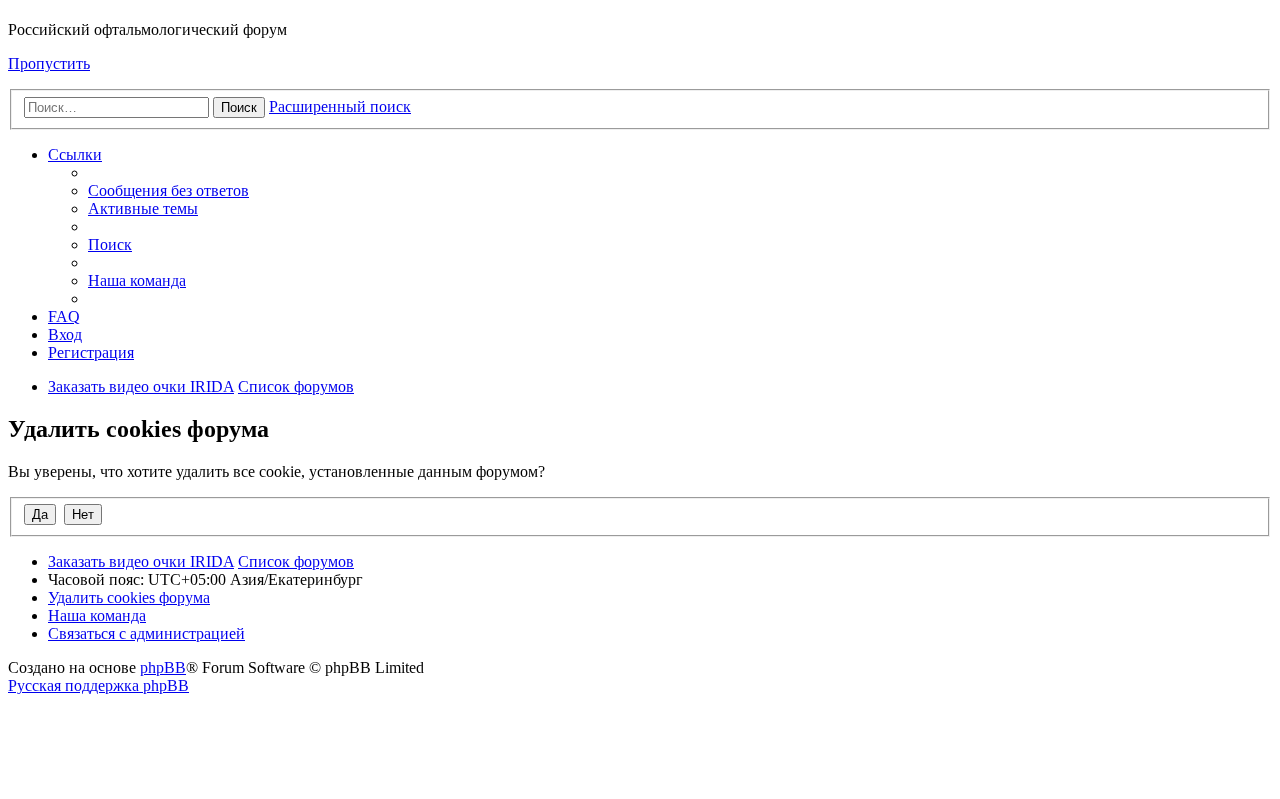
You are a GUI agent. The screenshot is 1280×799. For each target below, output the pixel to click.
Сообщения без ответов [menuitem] (168, 190)
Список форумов (296, 386)
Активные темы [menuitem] (143, 208)
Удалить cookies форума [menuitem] (129, 597)
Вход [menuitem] (65, 334)
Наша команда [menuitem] (137, 280)
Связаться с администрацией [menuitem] (146, 633)
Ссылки (75, 154)
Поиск (239, 107)
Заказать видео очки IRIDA (141, 386)
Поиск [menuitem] (110, 244)
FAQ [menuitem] (64, 316)
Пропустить (49, 63)
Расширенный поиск (340, 106)
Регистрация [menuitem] (91, 352)
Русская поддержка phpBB (98, 685)
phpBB (163, 667)
